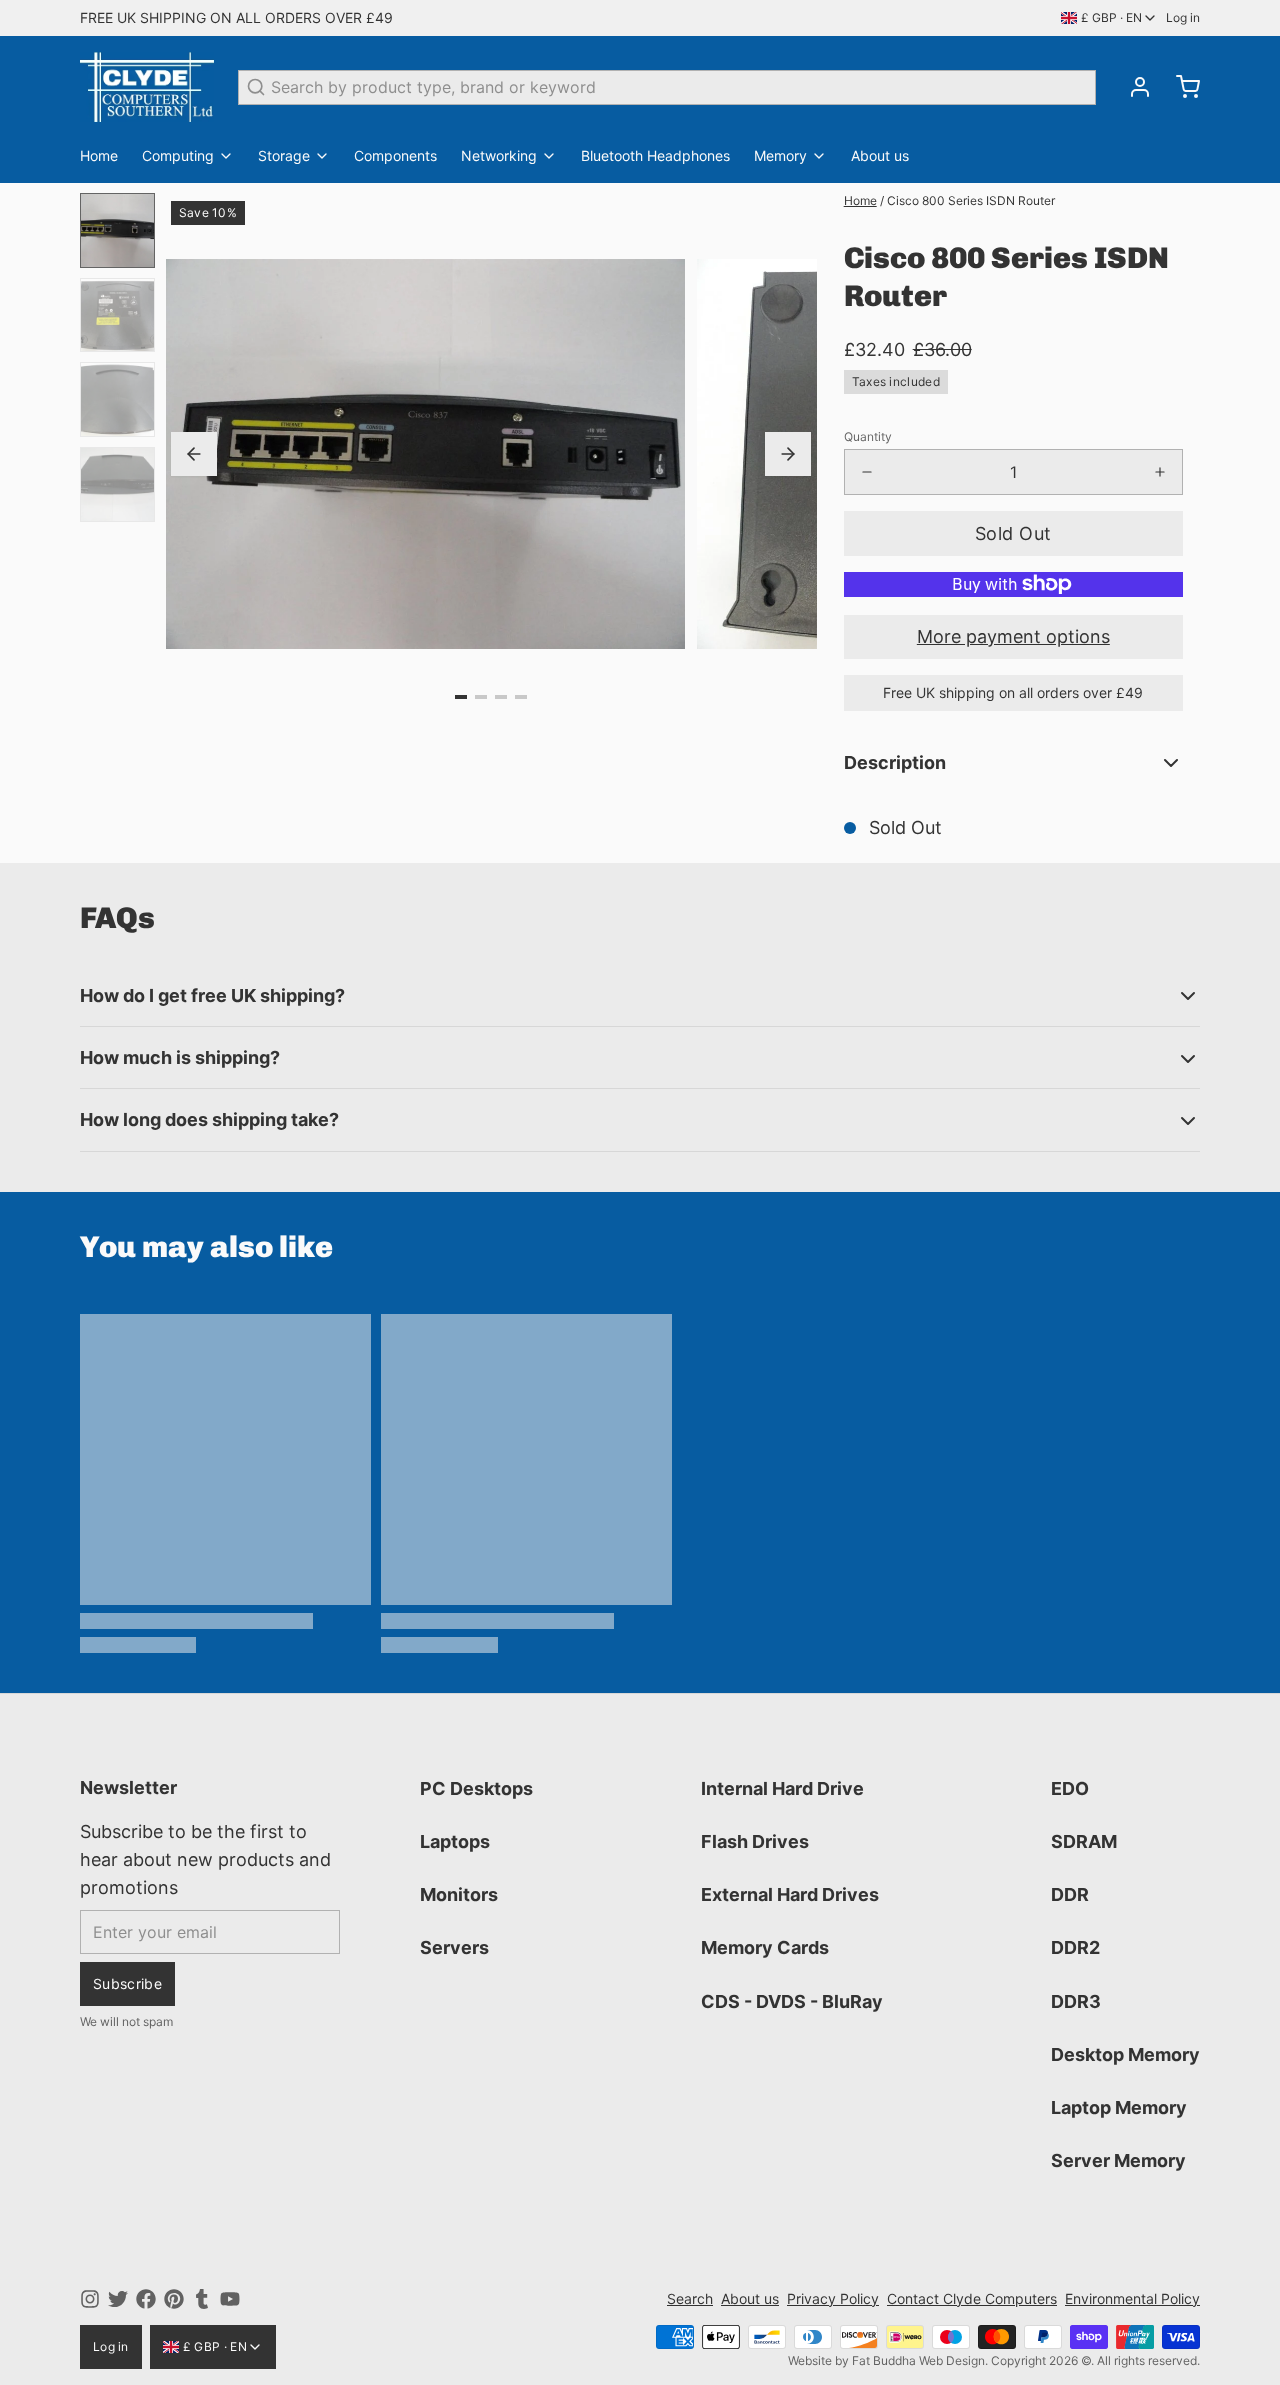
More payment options (1013, 636)
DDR (1070, 1894)
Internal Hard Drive (782, 1788)
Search (690, 2298)
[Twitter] (118, 2299)
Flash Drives (755, 1841)
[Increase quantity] (1160, 472)
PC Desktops (476, 1788)
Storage (284, 155)
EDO (1070, 1788)
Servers (454, 1947)
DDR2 (1075, 1947)
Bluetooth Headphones (655, 155)
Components (395, 155)
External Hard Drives (790, 1894)
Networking (499, 155)
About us (880, 155)
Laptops (455, 1841)
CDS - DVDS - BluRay (792, 2001)
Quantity (868, 436)
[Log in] (1132, 87)
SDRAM (1084, 1841)
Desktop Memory (1125, 2054)
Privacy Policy (833, 2298)
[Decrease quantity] (867, 472)
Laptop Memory (1119, 2107)
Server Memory (1118, 2160)
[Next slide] (788, 454)
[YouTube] (230, 2299)
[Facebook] (146, 2299)
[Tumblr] (202, 2299)
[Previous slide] (194, 454)
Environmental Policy (1132, 2298)
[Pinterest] (174, 2299)
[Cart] (1180, 87)
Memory (780, 155)
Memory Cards (765, 1947)
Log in (1183, 17)
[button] (1013, 533)
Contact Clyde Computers (972, 2298)
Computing (178, 155)
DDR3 (1076, 2001)
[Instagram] (90, 2299)
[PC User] (147, 87)
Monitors (459, 1894)
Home (99, 155)
